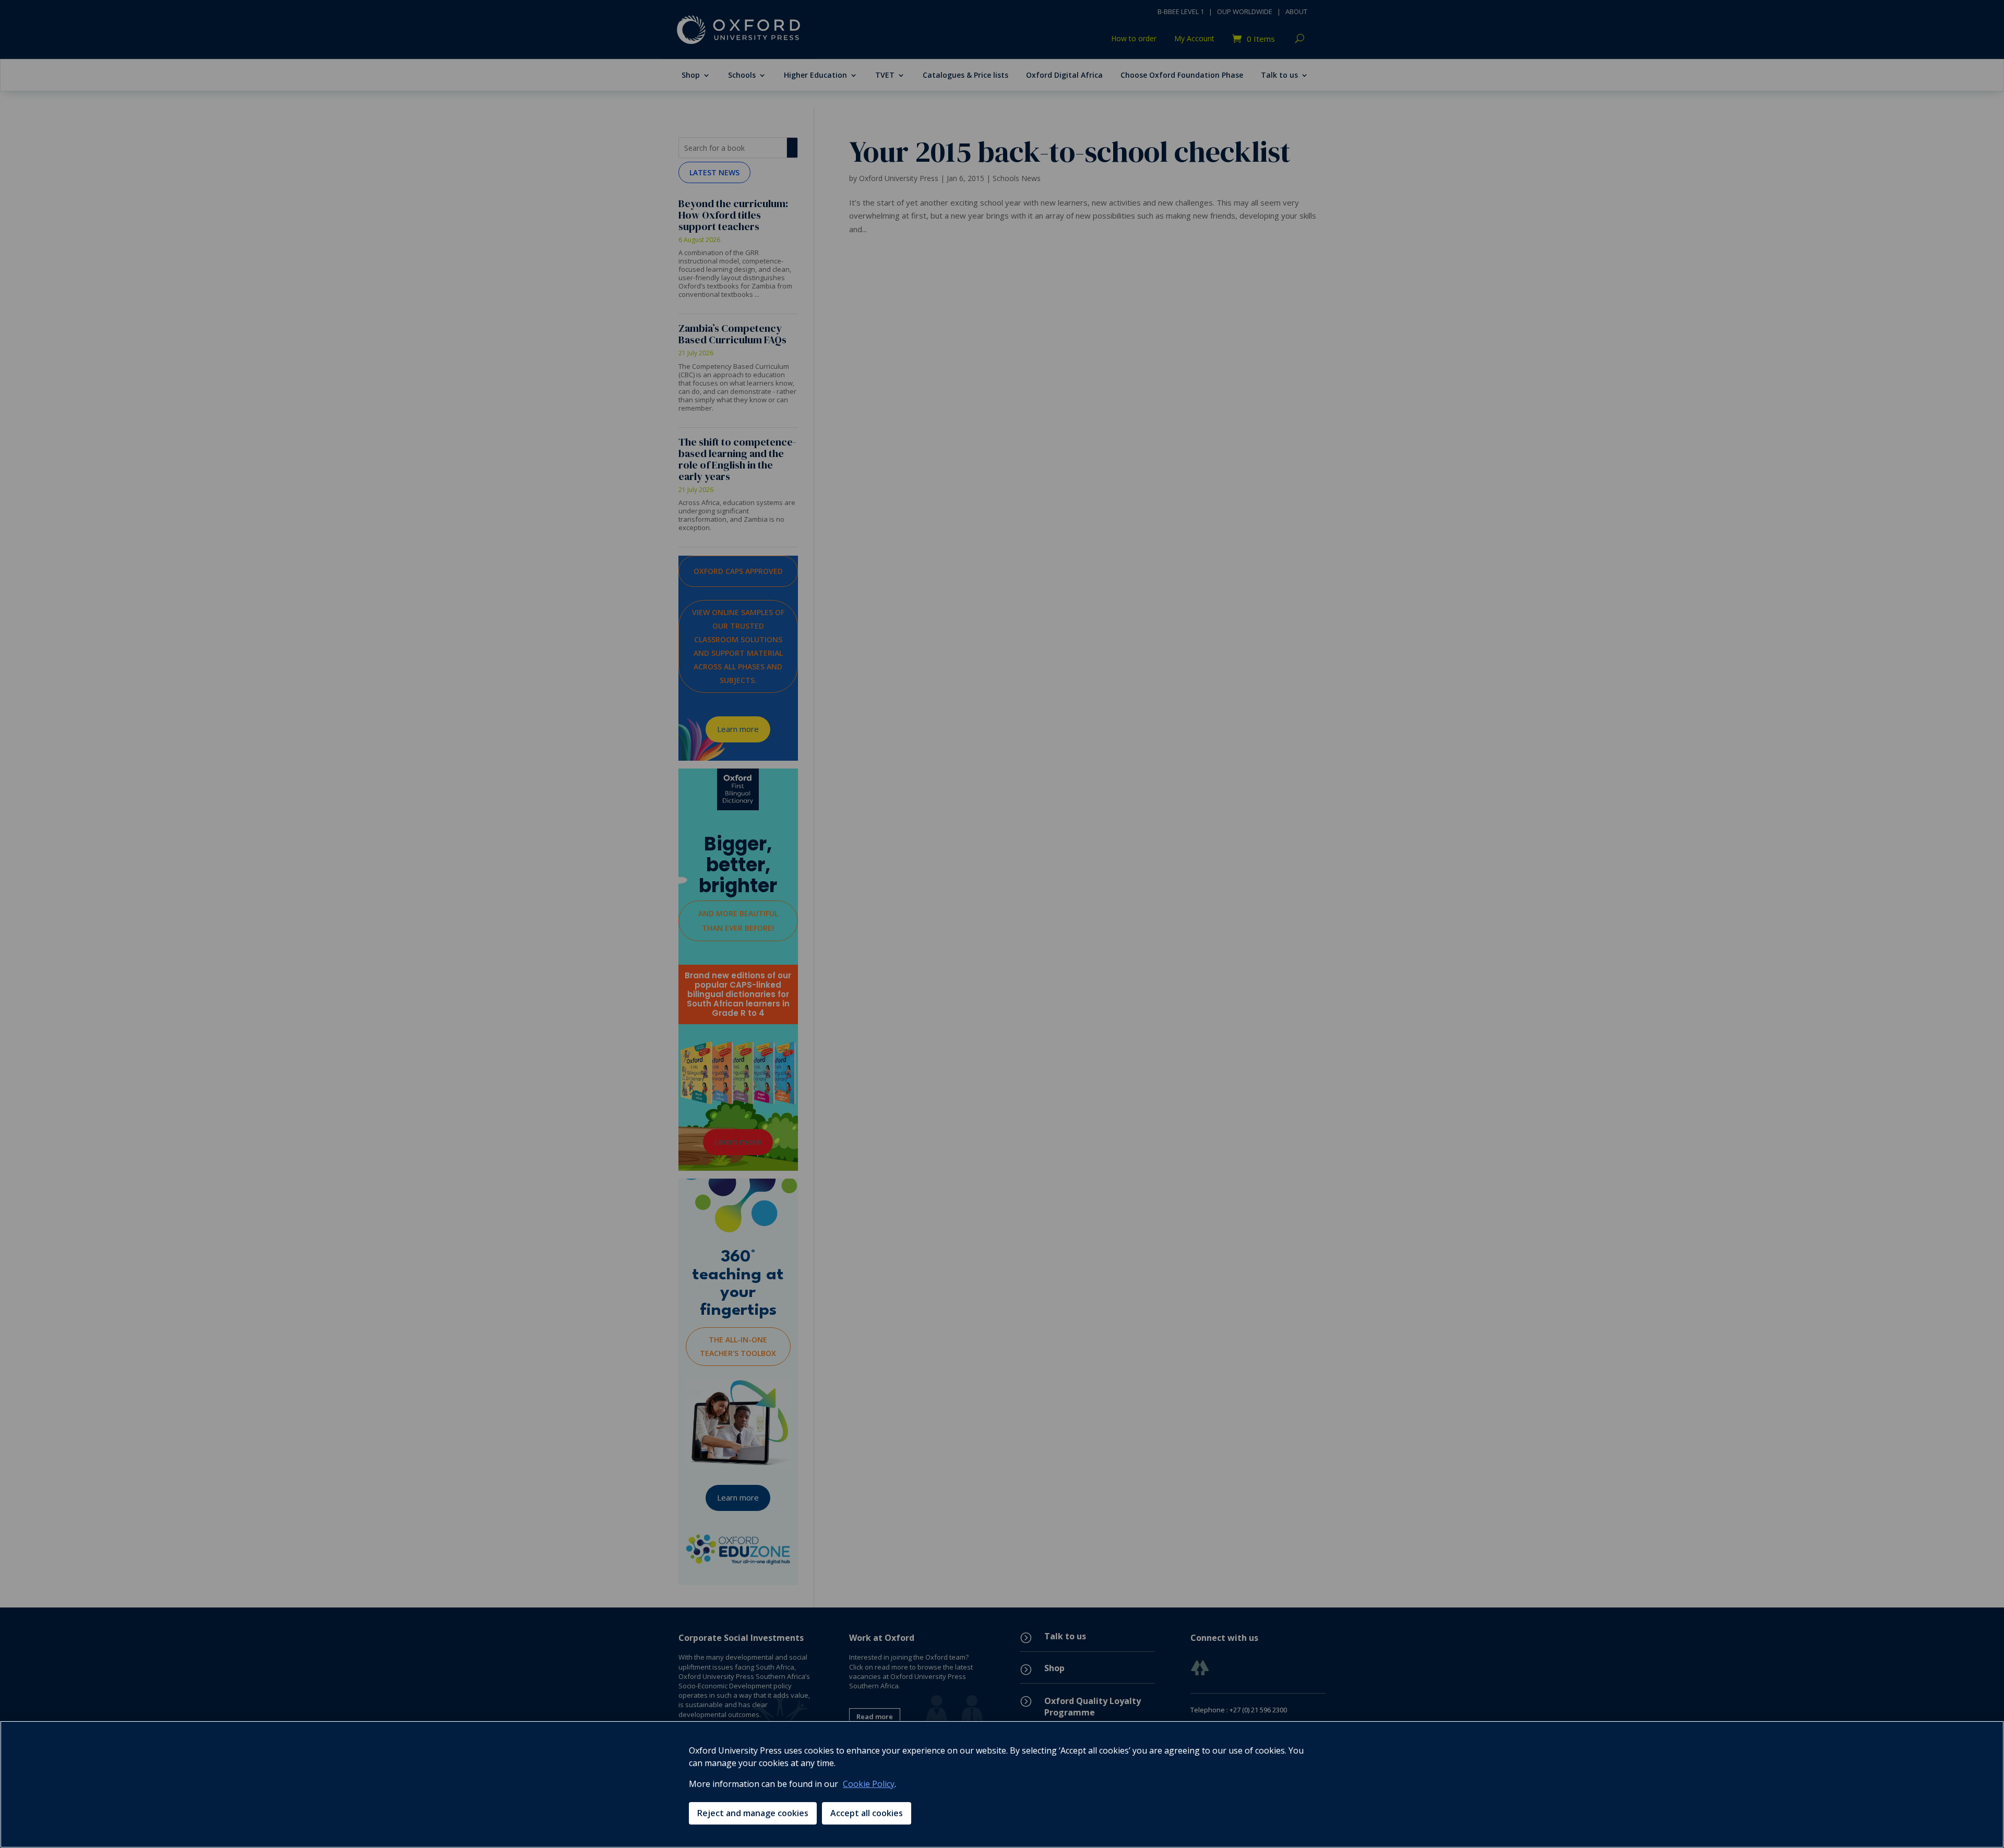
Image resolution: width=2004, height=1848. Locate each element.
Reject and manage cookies (753, 1813)
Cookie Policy (869, 1784)
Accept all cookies (867, 1813)
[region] (1002, 1784)
